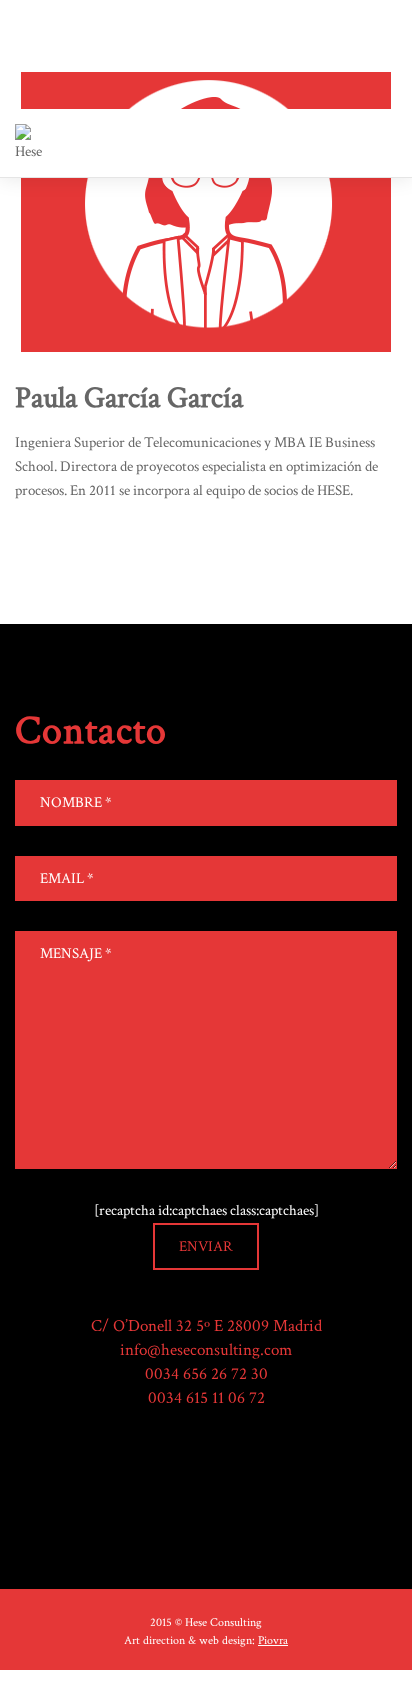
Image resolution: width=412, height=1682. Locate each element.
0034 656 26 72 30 (206, 1374)
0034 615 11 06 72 (206, 1398)
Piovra (273, 1640)
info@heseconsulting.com (206, 1350)
